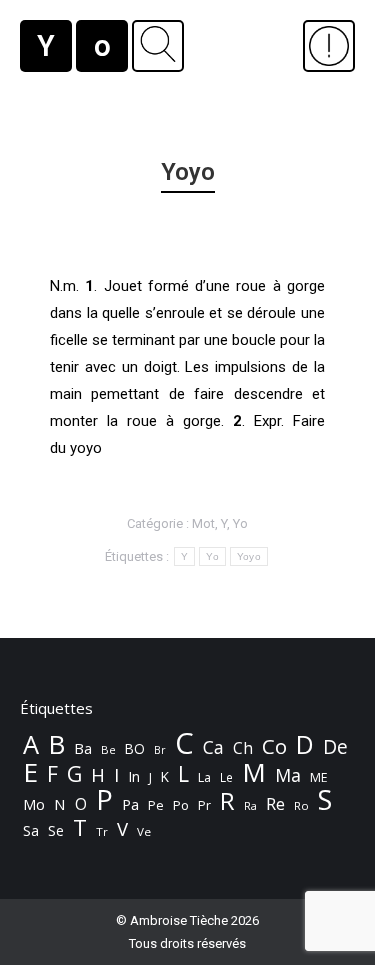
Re (275, 804)
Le (226, 777)
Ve (144, 831)
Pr (204, 805)
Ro (301, 805)
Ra (250, 805)
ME (319, 777)
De (335, 747)
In (134, 776)
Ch (243, 748)
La (204, 777)
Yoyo (249, 556)
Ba (83, 748)
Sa (31, 830)
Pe (156, 805)
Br (160, 750)
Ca (213, 747)
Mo (34, 804)
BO (135, 748)
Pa (130, 804)
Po (181, 805)
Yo (240, 523)
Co (274, 746)
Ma (288, 775)
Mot (203, 523)
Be (108, 749)
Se (56, 830)
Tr (102, 831)
